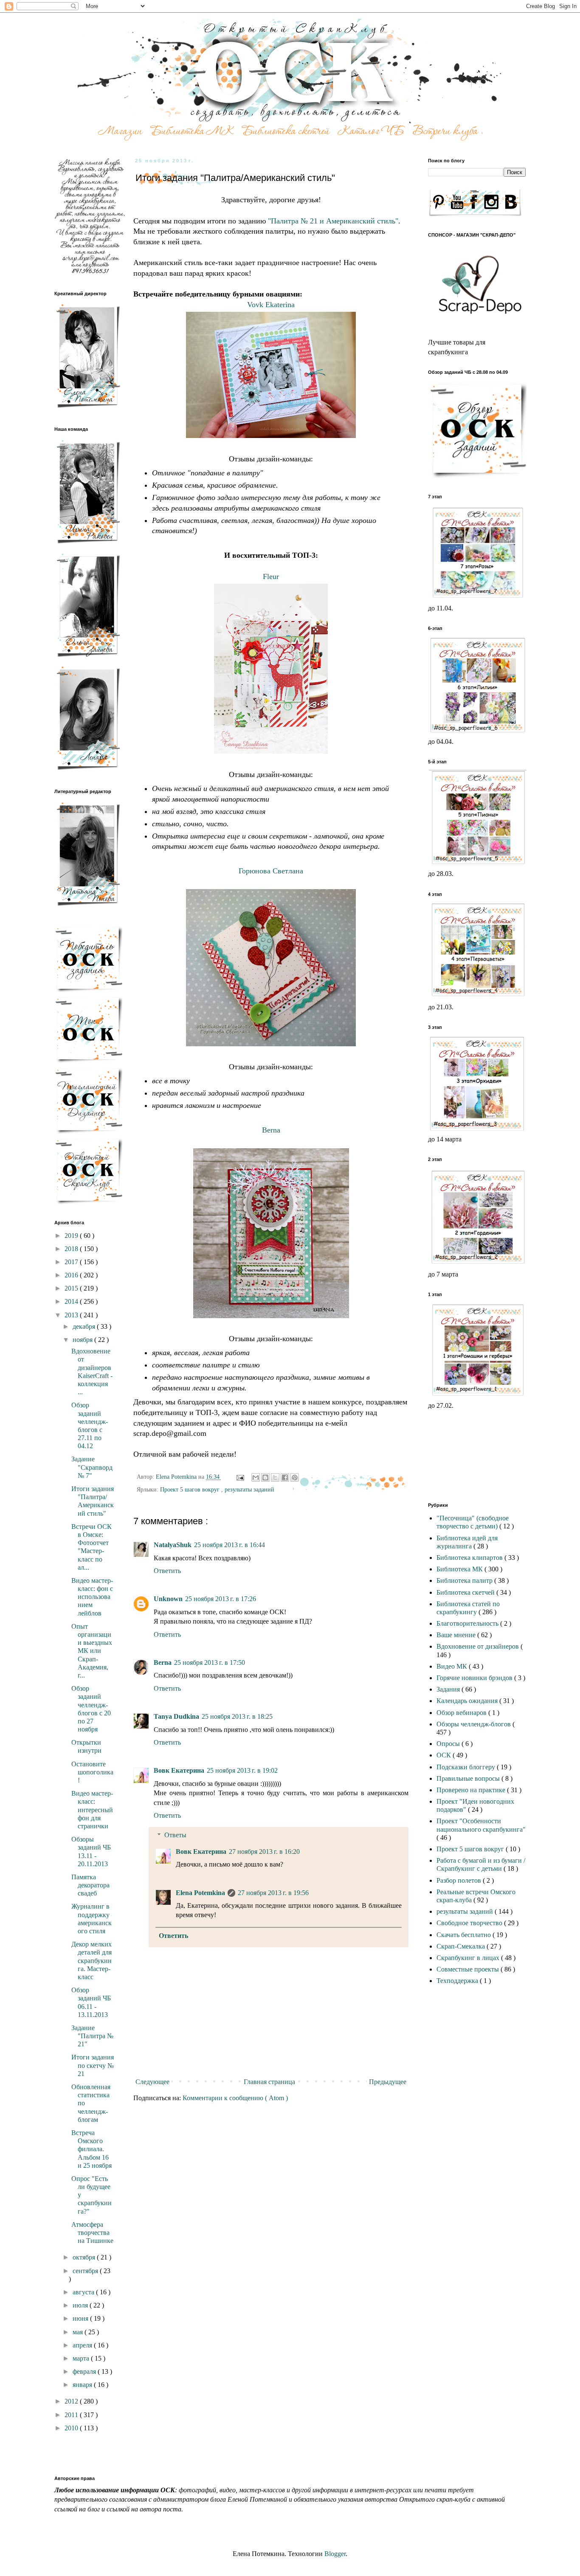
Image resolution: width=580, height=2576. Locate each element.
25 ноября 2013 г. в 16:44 (229, 1545)
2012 (72, 2401)
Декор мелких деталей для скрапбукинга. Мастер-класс (92, 1960)
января (83, 2385)
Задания (449, 1689)
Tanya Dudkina (176, 1716)
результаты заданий (249, 1489)
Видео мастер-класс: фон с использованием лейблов (92, 1597)
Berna (271, 1130)
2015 (72, 1288)
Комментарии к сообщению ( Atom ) (235, 2098)
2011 (72, 2415)
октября (85, 2257)
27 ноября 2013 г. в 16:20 (264, 1851)
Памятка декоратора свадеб (90, 1885)
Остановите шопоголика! (92, 1772)
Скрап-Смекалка (462, 1946)
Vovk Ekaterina (271, 305)
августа (84, 2292)
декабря (85, 1326)
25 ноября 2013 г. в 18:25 (237, 1716)
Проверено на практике (472, 1790)
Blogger (335, 2554)
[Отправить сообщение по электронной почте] (240, 1477)
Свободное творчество (470, 1923)
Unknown (168, 1599)
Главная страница (269, 2082)
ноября (83, 1340)
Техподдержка (458, 1981)
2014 (72, 1301)
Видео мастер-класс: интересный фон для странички (92, 1810)
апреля (83, 2345)
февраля (85, 2371)
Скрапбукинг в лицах (469, 1958)
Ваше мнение (457, 1635)
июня (81, 2318)
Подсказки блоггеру (467, 1767)
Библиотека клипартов (470, 1558)
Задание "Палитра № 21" (92, 2036)
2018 (72, 1249)
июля (81, 2305)
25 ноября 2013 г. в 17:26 (221, 1599)
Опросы (449, 1744)
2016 (72, 1275)
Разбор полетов (460, 1880)
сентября (86, 2271)
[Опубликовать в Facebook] (285, 1477)
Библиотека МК (460, 1569)
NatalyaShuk (173, 1545)
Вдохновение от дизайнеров (479, 1646)
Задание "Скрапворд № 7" (92, 1467)
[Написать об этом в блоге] (265, 1477)
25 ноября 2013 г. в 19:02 (242, 1770)
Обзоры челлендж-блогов (474, 1724)
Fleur (271, 576)
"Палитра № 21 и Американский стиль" (332, 221)
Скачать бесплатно (465, 1935)
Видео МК (453, 1666)
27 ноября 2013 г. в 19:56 (273, 1893)
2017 (72, 1262)
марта (82, 2358)
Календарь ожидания (468, 1701)
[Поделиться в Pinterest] (295, 1477)
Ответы (175, 1835)
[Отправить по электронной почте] (256, 1477)
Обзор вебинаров (462, 1713)
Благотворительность (468, 1623)
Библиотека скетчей (466, 1592)
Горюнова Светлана (271, 871)
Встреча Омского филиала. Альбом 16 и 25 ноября (92, 2149)
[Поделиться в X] (275, 1477)
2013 (72, 1315)
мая (79, 2332)
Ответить (167, 1571)
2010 (72, 2428)
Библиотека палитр (465, 1580)
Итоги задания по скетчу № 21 (93, 2065)
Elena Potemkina (200, 1893)
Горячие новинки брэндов (475, 1678)
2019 (72, 1236)
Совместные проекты (469, 1969)
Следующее (152, 2082)
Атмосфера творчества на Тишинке (92, 2233)
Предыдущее (388, 2082)
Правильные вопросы (469, 1778)
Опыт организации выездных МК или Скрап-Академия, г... (92, 1651)
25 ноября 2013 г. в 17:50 (210, 1662)
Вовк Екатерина (179, 1770)
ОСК (445, 1755)
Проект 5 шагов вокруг (191, 1489)
